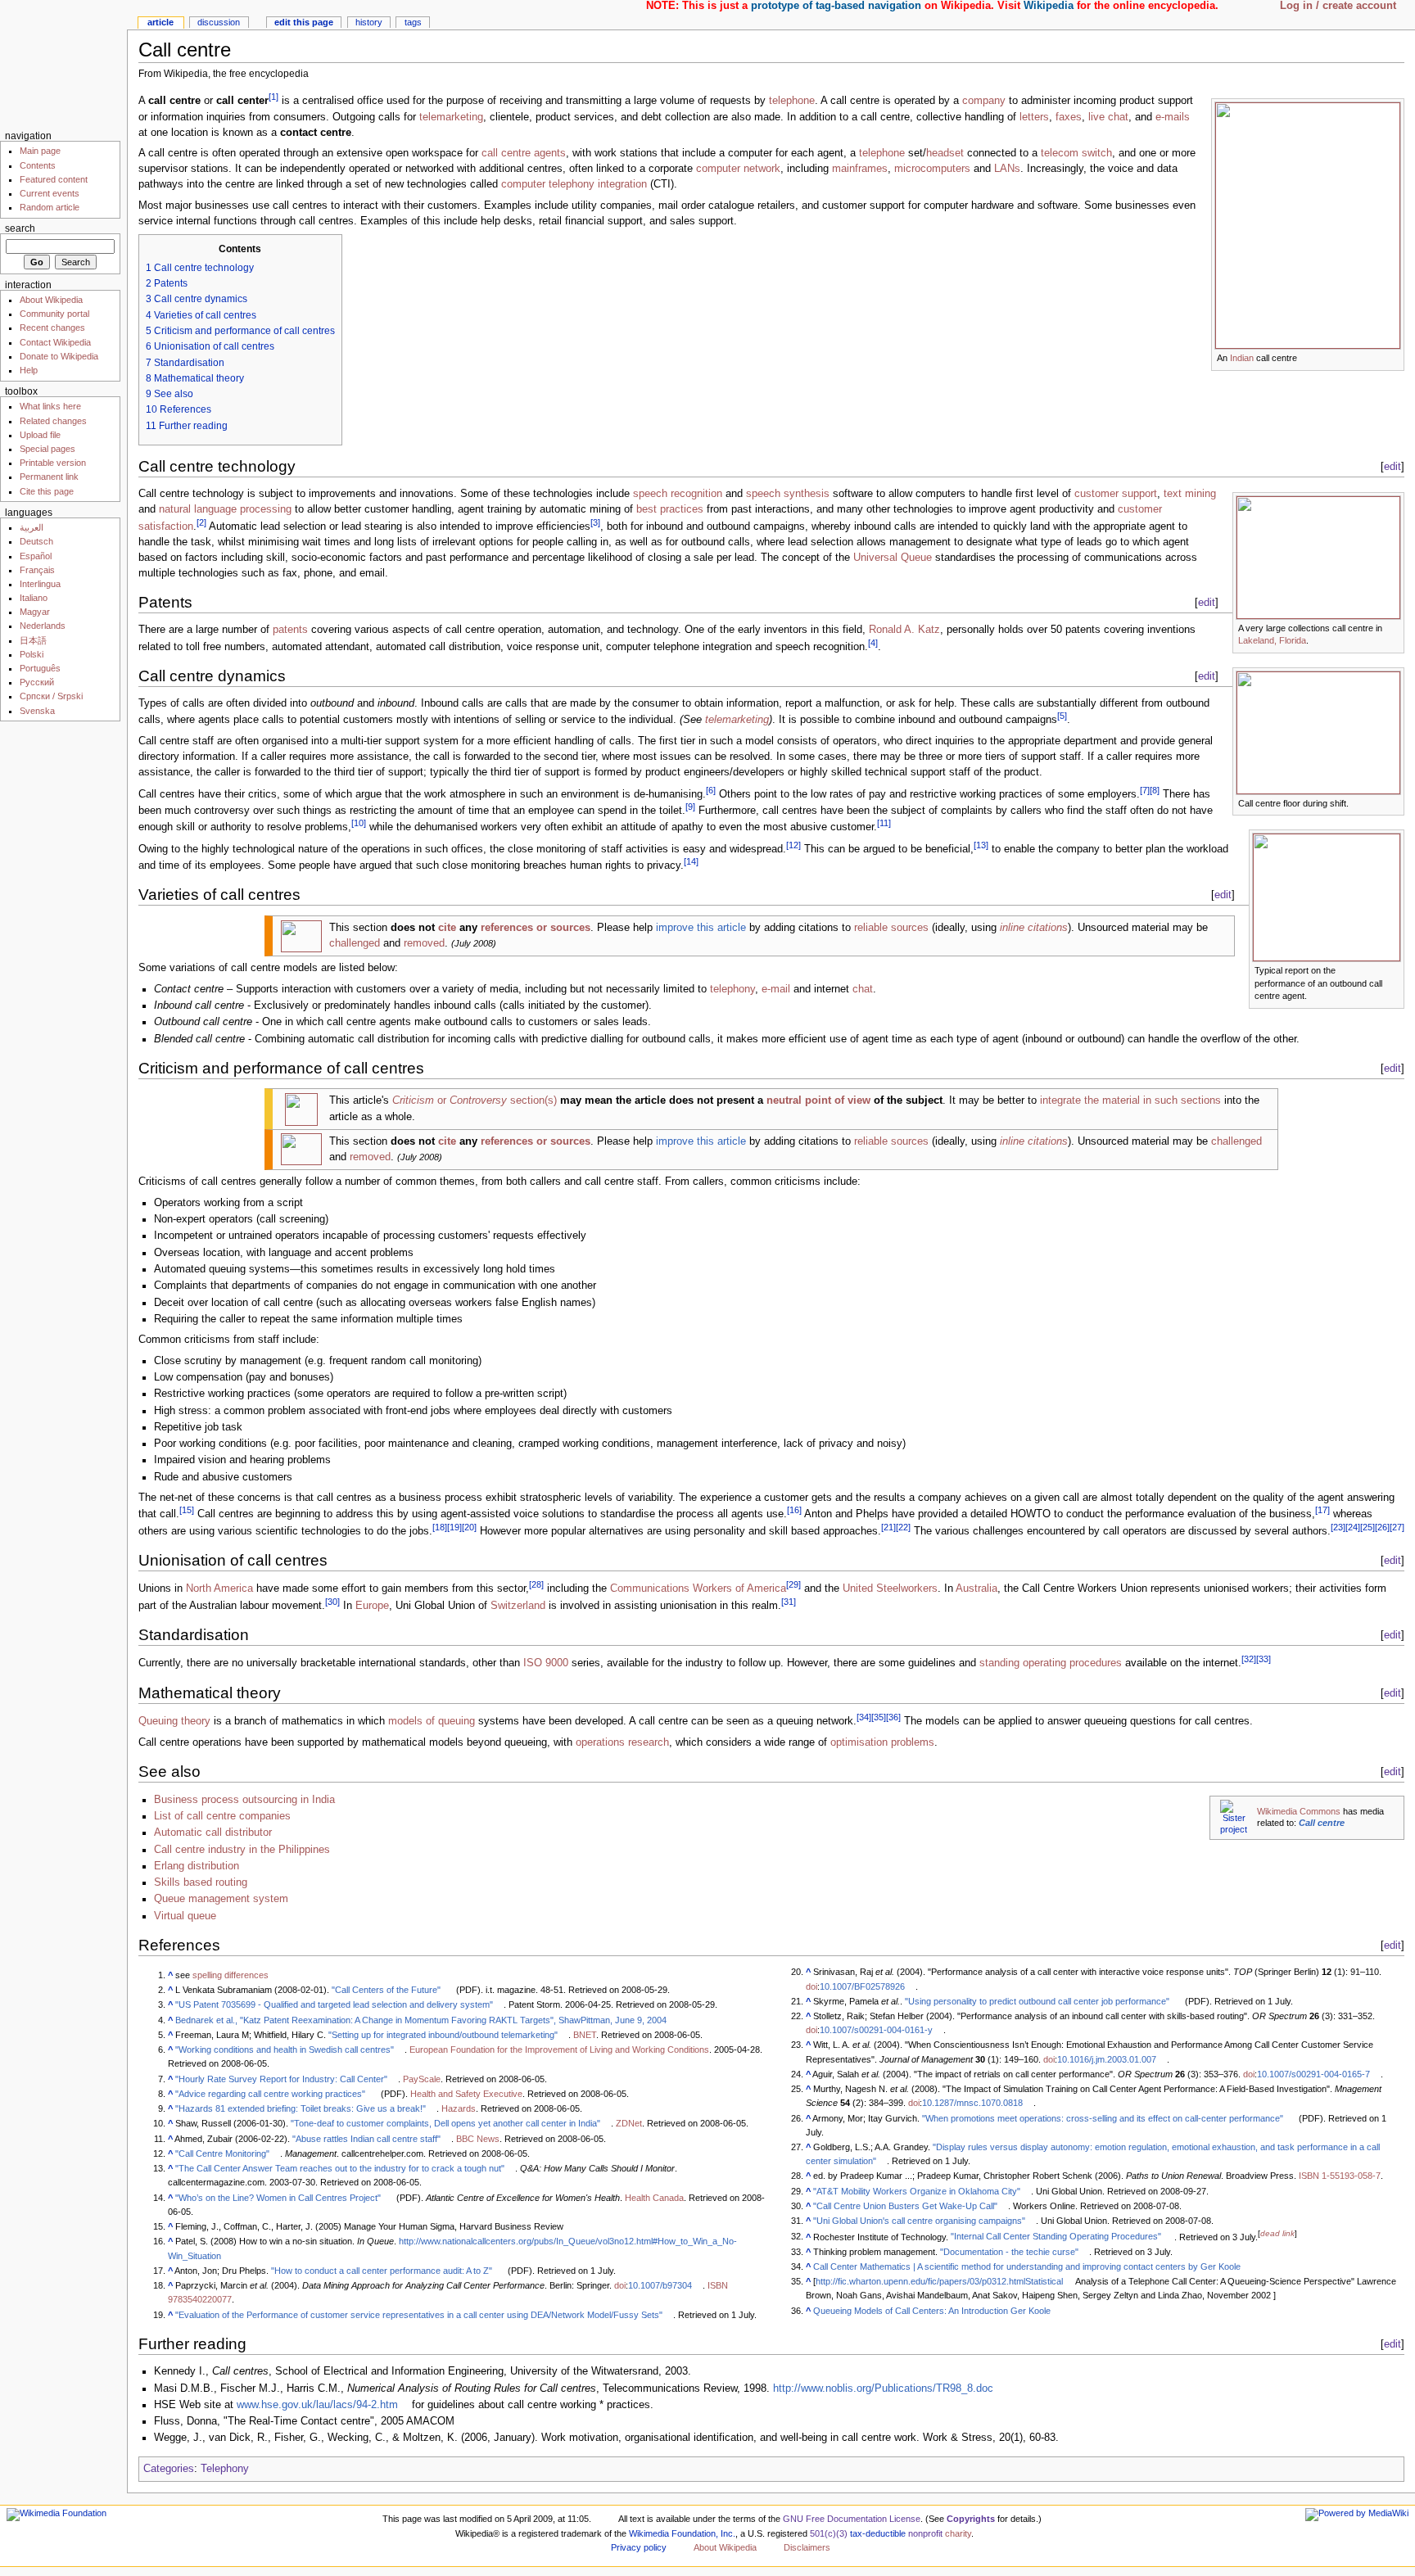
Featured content (54, 179)
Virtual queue (185, 1916)
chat (863, 989)
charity (958, 2533)
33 (1264, 1659)
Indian (1242, 358)
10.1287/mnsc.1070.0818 (972, 2103)
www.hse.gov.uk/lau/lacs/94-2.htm (317, 2405)
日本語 (33, 640)
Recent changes (52, 328)
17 (1322, 1510)
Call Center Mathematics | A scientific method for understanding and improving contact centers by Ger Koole (1027, 2266)
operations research (622, 1742)
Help (29, 370)
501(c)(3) (829, 2533)
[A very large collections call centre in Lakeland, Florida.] (1318, 557)
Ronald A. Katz (904, 630)
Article (160, 22)
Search (20, 228)
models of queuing (432, 1722)
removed (424, 943)
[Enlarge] (1392, 357)
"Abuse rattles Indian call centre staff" (366, 2139)
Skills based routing (201, 1882)
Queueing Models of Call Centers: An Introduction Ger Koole (932, 2311)
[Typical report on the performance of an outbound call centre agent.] (1327, 897)
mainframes (860, 169)
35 (879, 1717)
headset (945, 153)
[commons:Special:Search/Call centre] (1234, 1816)
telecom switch (1076, 153)
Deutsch (36, 541)
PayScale (422, 2079)
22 (903, 1527)
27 (1397, 1527)
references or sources (536, 928)
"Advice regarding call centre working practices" (270, 2094)
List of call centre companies (222, 1816)
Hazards (459, 2108)
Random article (50, 207)
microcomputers (932, 169)
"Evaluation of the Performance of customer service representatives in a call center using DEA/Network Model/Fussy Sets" (419, 2315)
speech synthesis (788, 494)
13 (981, 845)
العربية (32, 527)
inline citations (1034, 928)
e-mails (1173, 117)
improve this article (701, 928)
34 (864, 1717)
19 (454, 1527)
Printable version (53, 463)
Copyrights (971, 2519)
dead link (1277, 2233)
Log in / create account (1338, 6)
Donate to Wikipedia (59, 356)
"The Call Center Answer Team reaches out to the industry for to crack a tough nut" (340, 2168)
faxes (1069, 117)
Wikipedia (1049, 6)
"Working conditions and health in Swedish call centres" (285, 2050)
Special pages (47, 449)
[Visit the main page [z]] (63, 63)
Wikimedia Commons (1299, 1811)
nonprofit (925, 2533)
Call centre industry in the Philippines (242, 1850)
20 (469, 1527)
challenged (355, 943)
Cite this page (47, 491)
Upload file (40, 435)
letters (1034, 117)
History (369, 22)
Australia (976, 1589)
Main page (40, 151)
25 (1368, 1527)
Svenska (37, 711)
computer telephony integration (574, 184)
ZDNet (629, 2123)
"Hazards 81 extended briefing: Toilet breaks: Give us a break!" (301, 2108)
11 (884, 823)
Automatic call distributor (213, 1833)
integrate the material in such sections (1130, 1100)
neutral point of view (818, 1100)
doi (620, 2285)
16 (794, 1510)
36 (893, 1717)
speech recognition (678, 494)
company (984, 102)
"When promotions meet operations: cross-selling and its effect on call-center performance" (1103, 2118)
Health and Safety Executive (466, 2094)
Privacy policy (639, 2547)
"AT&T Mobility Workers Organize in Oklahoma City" (917, 2191)
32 (1249, 1659)
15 (187, 1510)
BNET (585, 2035)
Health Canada (654, 2198)
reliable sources (891, 928)
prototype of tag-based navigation (836, 6)
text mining (1190, 494)
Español (36, 556)
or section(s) (475, 1100)
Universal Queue (893, 558)
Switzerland (518, 1606)
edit (1392, 466)
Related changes (53, 421)
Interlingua (40, 584)
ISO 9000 (546, 1664)
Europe (372, 1606)
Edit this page (304, 22)
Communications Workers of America (698, 1589)
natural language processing (225, 509)
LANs (1007, 169)
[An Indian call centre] (1308, 224)
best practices (670, 509)
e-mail (776, 989)
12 (793, 845)
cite (447, 928)
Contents (38, 165)
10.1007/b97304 (660, 2285)
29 (793, 1584)
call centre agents (524, 153)
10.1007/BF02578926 (862, 1986)
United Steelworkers (890, 1589)
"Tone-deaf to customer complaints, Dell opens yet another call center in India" (445, 2123)
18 (440, 1527)
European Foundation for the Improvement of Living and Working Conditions (559, 2050)
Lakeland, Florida (1272, 640)
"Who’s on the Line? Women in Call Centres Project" (278, 2198)
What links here (50, 406)
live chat (1108, 117)
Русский (37, 682)
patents (290, 630)
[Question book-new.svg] (301, 935)
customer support (1116, 494)
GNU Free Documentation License (852, 2519)
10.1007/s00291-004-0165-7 (1313, 2074)
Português (40, 668)
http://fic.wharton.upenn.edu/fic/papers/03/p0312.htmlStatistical (939, 2281)
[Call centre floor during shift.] (1318, 732)
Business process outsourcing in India (244, 1800)
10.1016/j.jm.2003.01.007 (1107, 2059)
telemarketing (451, 117)
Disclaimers (807, 2547)
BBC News (478, 2139)
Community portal (54, 314)
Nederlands (43, 626)
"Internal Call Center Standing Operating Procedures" (1056, 2236)
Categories (169, 2469)
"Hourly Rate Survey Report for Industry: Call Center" (281, 2079)
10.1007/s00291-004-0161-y (876, 2030)
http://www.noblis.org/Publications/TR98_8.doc (883, 2388)
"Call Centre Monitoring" (222, 2153)
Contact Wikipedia (55, 342)
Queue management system (221, 1899)
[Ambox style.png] (301, 1109)
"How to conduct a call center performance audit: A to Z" (382, 2271)
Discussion (219, 22)
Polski (32, 654)
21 (888, 1527)
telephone (792, 102)
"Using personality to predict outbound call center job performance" (1037, 2001)
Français (37, 570)
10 (359, 823)
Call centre (1322, 1823)
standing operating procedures (1051, 1664)
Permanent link (49, 477)
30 (332, 1602)
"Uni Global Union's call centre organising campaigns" (919, 2221)
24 (1353, 1527)
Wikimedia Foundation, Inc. (682, 2533)
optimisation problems (882, 1742)
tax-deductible (878, 2533)
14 (691, 861)
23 (1338, 1527)
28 (536, 1584)
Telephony (225, 2469)
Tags (413, 22)
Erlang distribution (197, 1866)
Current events (50, 193)
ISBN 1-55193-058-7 (1340, 2176)
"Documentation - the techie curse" (1009, 2252)
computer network (738, 169)
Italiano (34, 598)
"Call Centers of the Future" (386, 1990)
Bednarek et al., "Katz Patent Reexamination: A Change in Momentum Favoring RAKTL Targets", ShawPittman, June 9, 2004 (421, 2020)
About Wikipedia (51, 300)
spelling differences (231, 1975)
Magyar (35, 612)
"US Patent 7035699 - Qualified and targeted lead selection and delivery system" (334, 2004)
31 (789, 1602)
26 (1382, 1527)
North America (219, 1589)
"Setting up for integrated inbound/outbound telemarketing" (443, 2035)
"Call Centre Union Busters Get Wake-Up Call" (905, 2206)
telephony (732, 989)
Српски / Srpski (51, 696)
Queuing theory (174, 1722)
